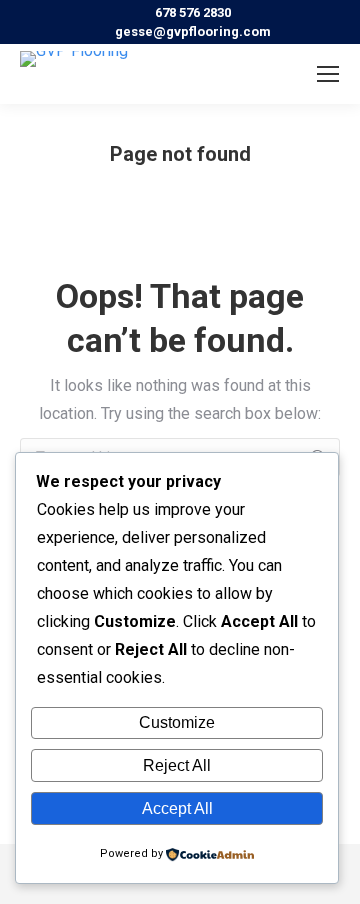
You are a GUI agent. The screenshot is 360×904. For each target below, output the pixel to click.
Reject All (177, 765)
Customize (177, 722)
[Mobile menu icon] (328, 74)
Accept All (177, 808)
